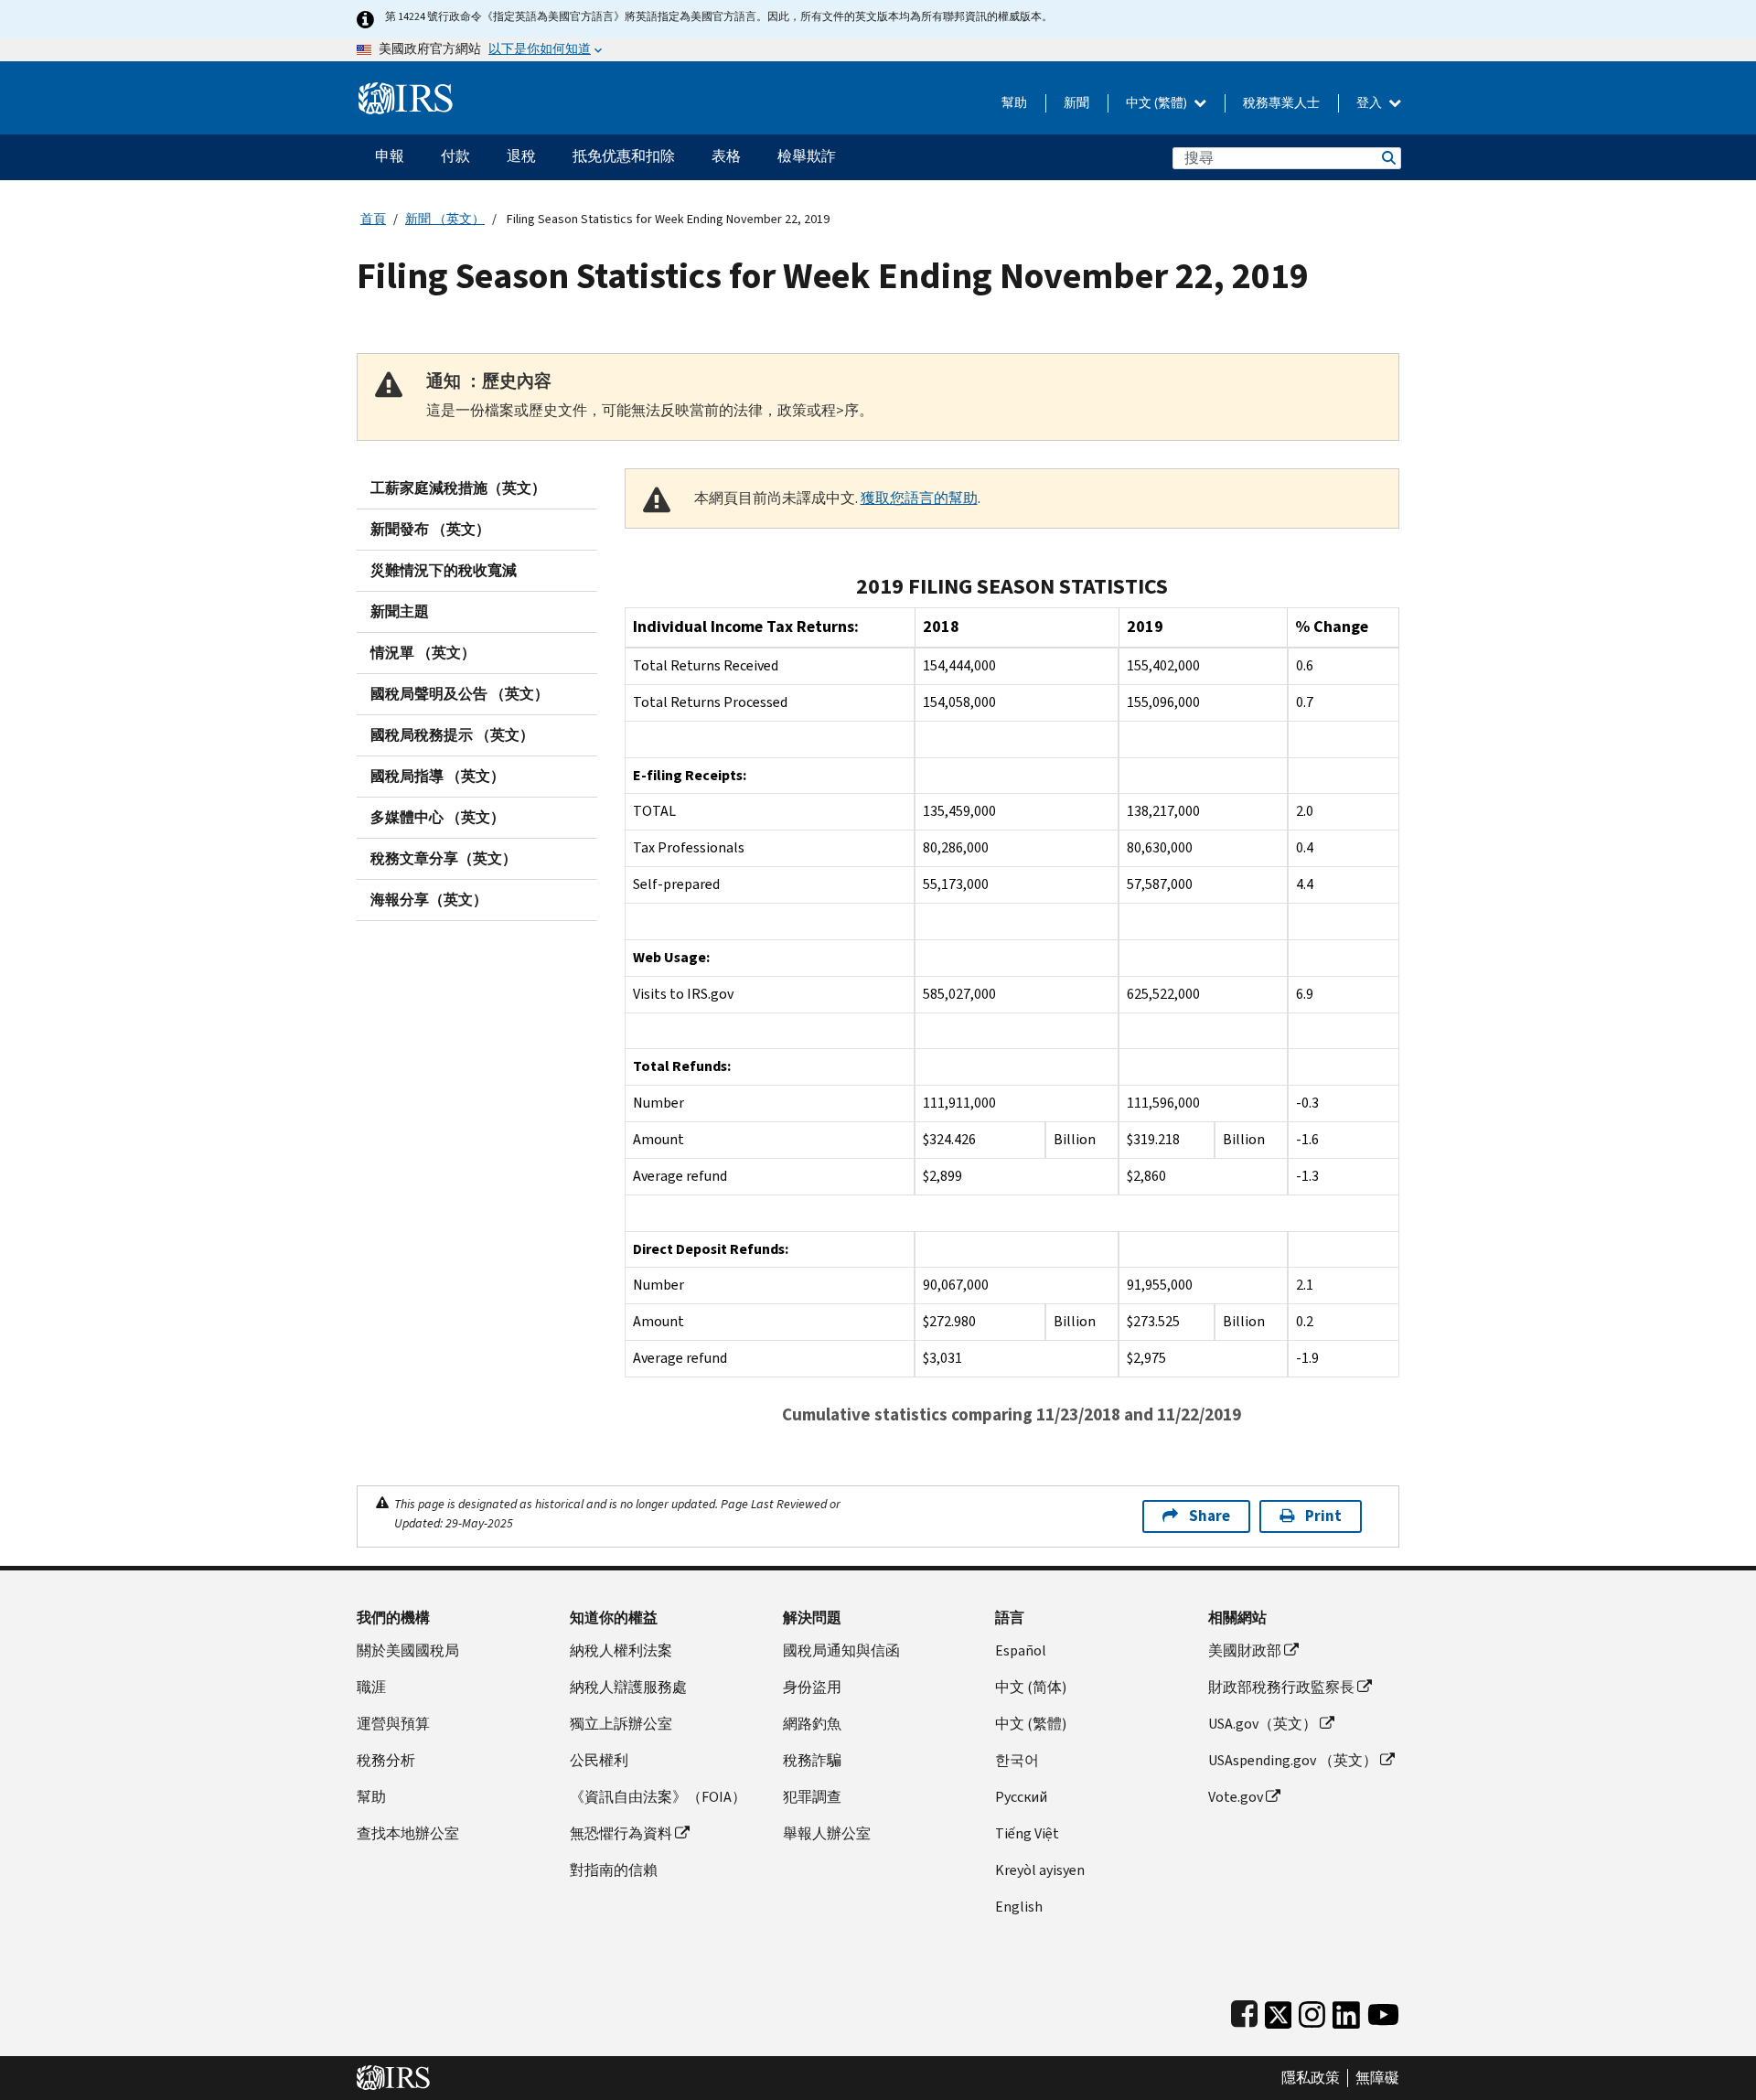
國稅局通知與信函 (841, 1650)
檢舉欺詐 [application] (807, 156)
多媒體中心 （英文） (438, 817)
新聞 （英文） (445, 219)
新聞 (1076, 103)
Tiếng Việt (1027, 1833)
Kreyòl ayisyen (1040, 1870)
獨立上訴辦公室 (621, 1724)
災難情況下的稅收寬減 (444, 570)
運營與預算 (393, 1724)
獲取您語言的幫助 (919, 498)
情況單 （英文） (423, 653)
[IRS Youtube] (1383, 2011)
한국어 (1017, 1760)
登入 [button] (1371, 103)
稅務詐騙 (812, 1760)
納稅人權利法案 (621, 1650)
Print (1323, 1516)
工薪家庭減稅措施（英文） (458, 488)
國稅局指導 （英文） (438, 776)
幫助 (1014, 103)
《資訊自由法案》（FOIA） (658, 1797)
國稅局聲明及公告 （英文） (460, 694)
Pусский (1021, 1797)
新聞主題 (400, 611)
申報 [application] (390, 156)
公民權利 (599, 1760)
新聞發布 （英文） (430, 529)
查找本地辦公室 (408, 1833)
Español (1021, 1650)
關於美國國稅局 (408, 1650)
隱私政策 (1311, 2078)
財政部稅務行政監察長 (1281, 1687)
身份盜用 (812, 1687)
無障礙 (1377, 2078)
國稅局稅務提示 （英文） (452, 735)
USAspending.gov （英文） (1293, 1760)
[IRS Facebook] (1244, 2011)
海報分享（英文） (429, 900)
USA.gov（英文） (1263, 1724)
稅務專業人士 (1281, 103)
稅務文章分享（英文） (444, 858)
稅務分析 (386, 1760)
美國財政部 (1245, 1650)
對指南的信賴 (614, 1870)
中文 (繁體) (1158, 103)
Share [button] (1210, 1516)
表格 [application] (726, 156)
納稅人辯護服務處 (628, 1687)
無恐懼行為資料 (621, 1833)
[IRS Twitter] (1279, 2011)
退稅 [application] (521, 156)
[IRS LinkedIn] (1346, 2011)
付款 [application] (455, 156)
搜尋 (1387, 158)
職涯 (371, 1687)
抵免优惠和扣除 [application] (624, 156)
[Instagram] (1312, 2011)
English (1019, 1907)
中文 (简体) (1031, 1687)
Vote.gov (1236, 1797)
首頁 (373, 219)
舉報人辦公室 (827, 1833)
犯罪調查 (812, 1797)
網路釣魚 (812, 1724)
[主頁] (406, 91)
